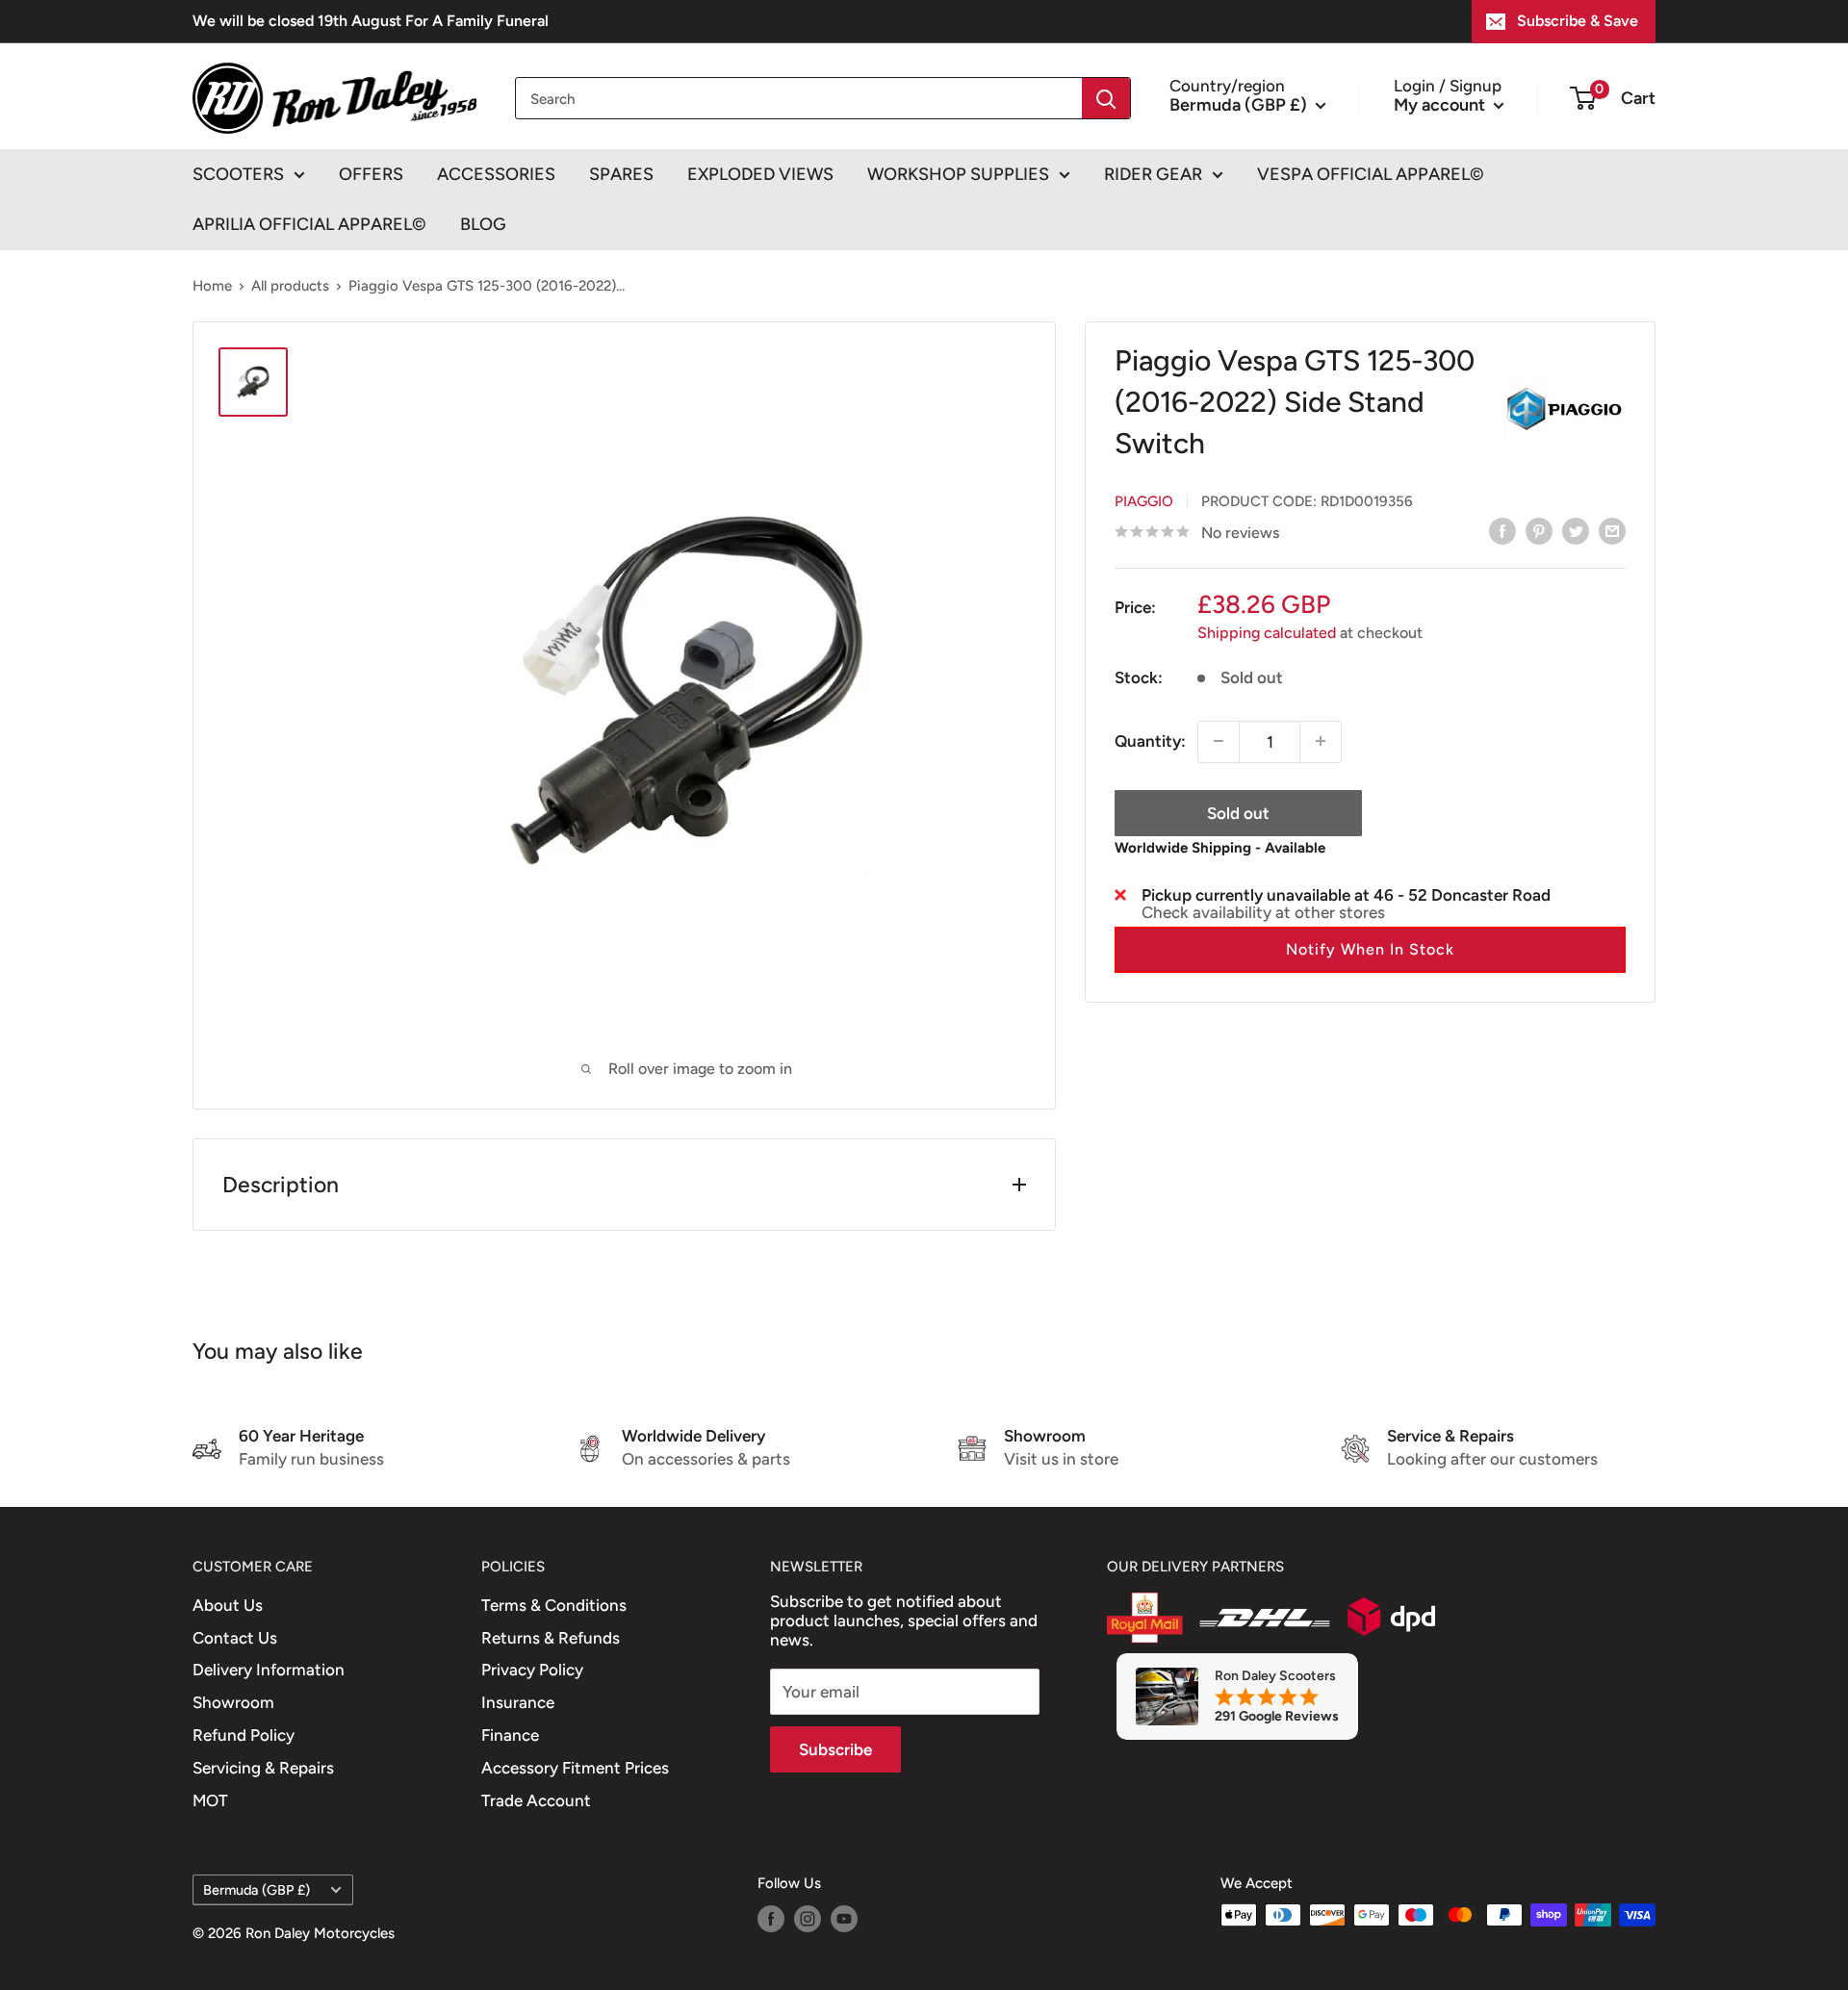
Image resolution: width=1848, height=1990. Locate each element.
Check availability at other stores (1263, 911)
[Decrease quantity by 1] (1219, 741)
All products (290, 286)
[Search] (1106, 98)
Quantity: (1150, 740)
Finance (510, 1735)
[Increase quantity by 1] (1321, 741)
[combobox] (799, 98)
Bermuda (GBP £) (257, 1890)
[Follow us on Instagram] (808, 1917)
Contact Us (235, 1638)
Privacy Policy (532, 1670)
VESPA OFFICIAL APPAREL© (1371, 174)
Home (212, 286)
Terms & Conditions (554, 1605)
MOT (210, 1800)
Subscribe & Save (1578, 21)
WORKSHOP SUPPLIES (958, 174)
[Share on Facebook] (1502, 531)
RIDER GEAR (1153, 174)
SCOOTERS (238, 174)
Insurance (518, 1702)
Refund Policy (244, 1735)
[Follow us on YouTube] (844, 1917)
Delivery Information (269, 1670)
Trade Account (536, 1800)
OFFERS (371, 174)
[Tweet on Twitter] (1576, 531)
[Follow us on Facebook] (771, 1917)
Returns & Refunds (551, 1638)
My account (1441, 104)
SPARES (621, 174)
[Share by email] (1612, 531)
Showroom (233, 1702)
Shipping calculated (1267, 632)
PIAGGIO (1144, 500)
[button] (1370, 949)
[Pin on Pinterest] (1539, 531)
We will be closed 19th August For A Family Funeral (371, 21)
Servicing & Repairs (263, 1768)
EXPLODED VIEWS (760, 174)
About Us (228, 1605)
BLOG (483, 224)
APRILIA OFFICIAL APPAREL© (309, 224)
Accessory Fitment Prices (575, 1768)
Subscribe (835, 1749)
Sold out (1238, 812)
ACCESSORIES (496, 174)
